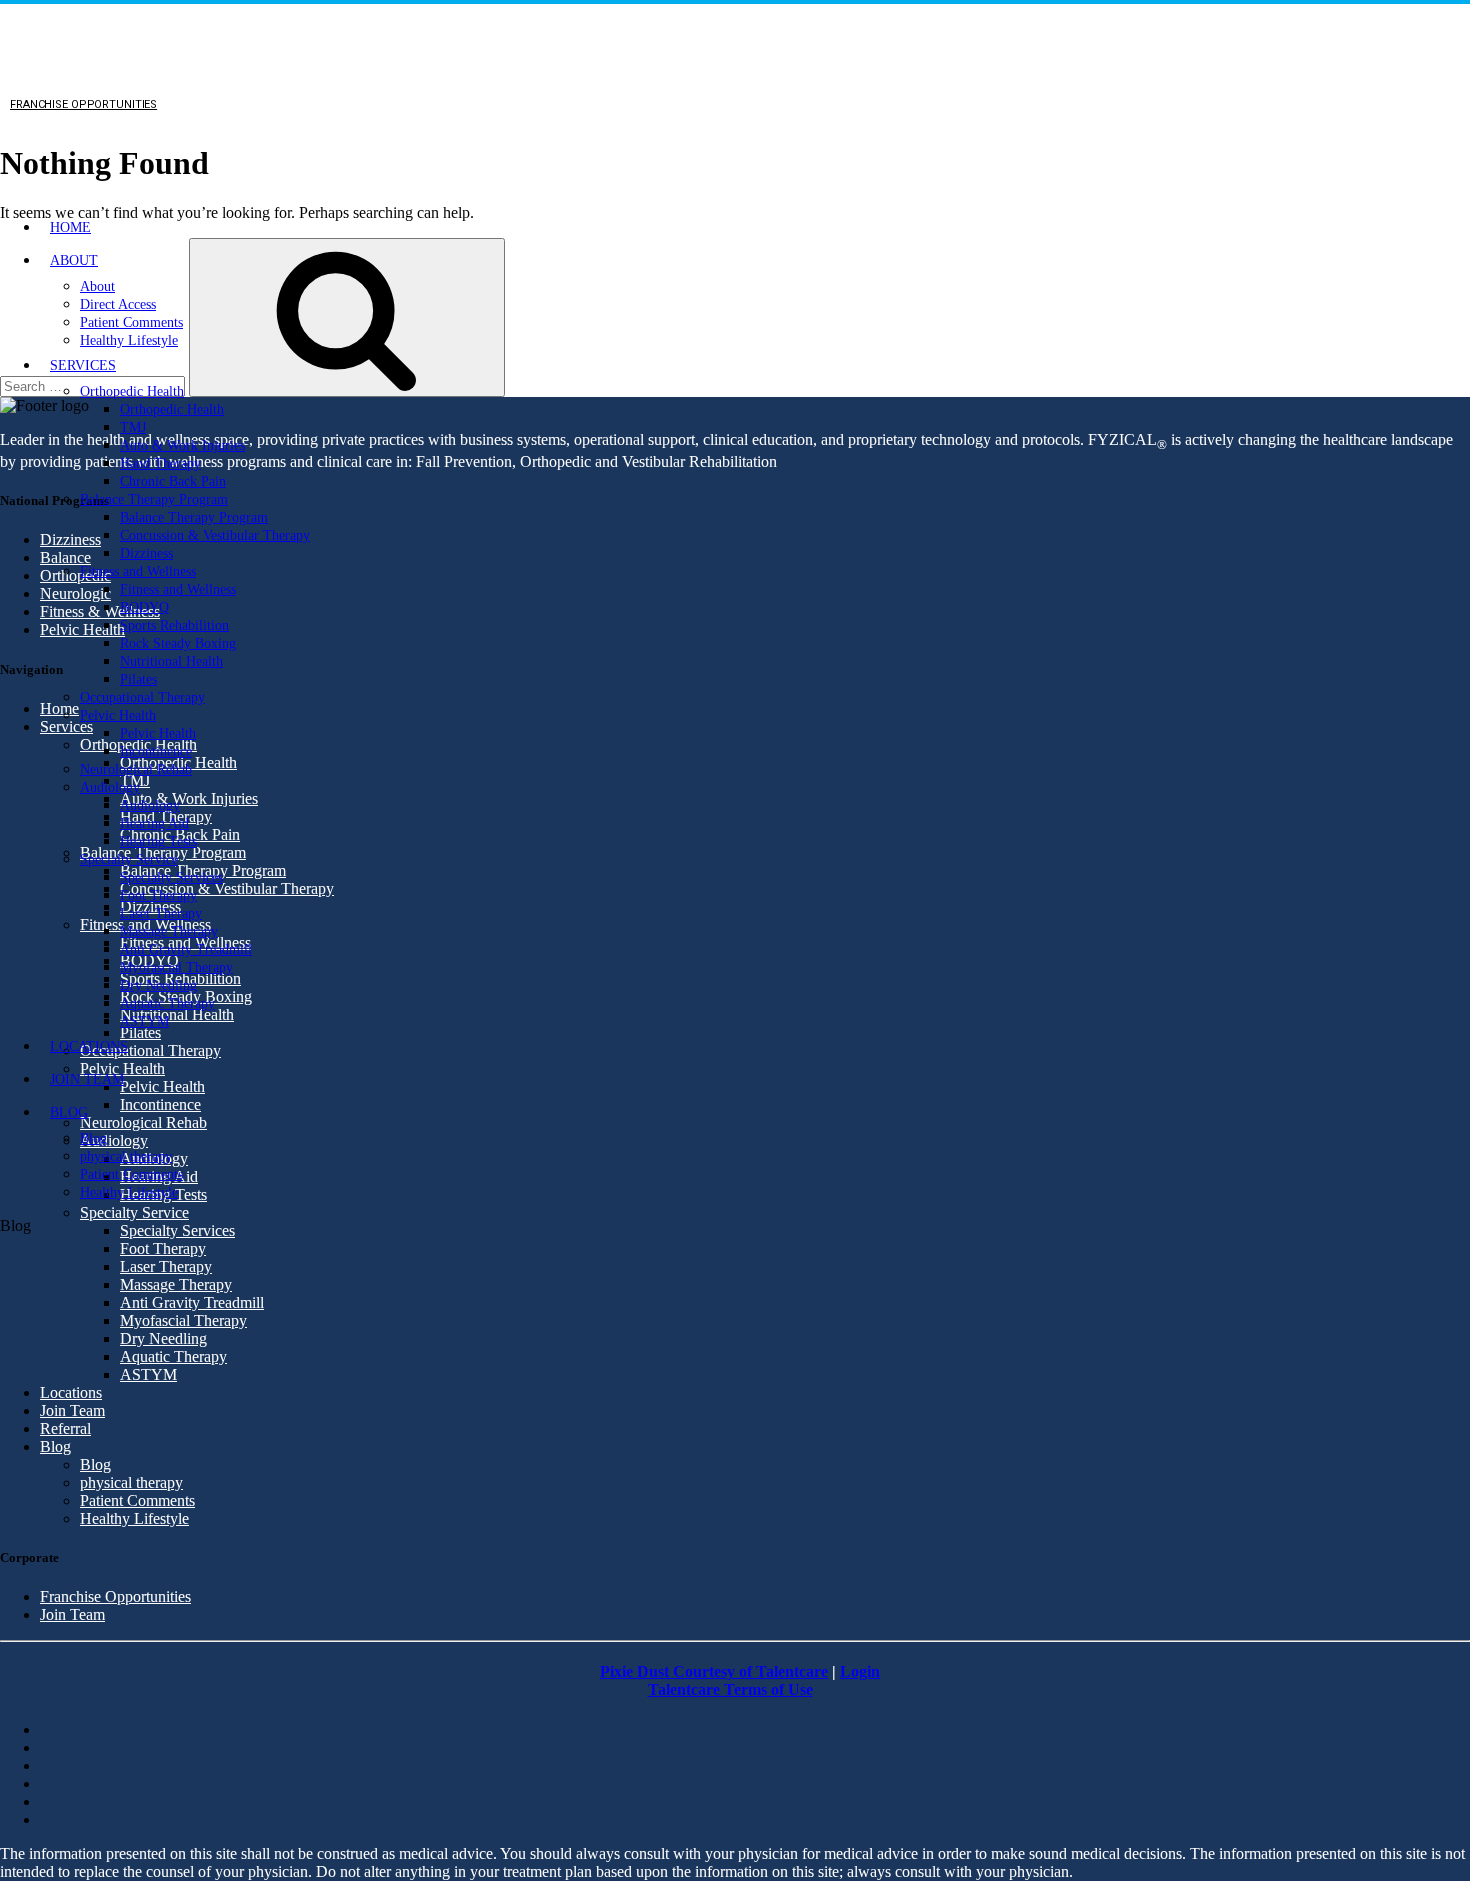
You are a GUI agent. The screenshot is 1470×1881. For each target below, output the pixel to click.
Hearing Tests (158, 841)
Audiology (110, 787)
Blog (69, 1112)
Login (860, 1671)
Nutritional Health (171, 661)
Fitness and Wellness (138, 571)
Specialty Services (171, 877)
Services (83, 365)
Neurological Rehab (136, 769)
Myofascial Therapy (176, 967)
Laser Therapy (161, 913)
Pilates (138, 679)
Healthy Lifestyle (129, 340)
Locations (89, 1046)
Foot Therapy (158, 895)
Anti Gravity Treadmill (186, 949)
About (74, 260)
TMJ (133, 427)
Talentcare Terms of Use (730, 1689)
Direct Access (118, 304)
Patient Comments (131, 322)
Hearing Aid (154, 823)
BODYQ (144, 607)
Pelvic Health (118, 715)
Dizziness (146, 553)
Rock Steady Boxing (178, 643)
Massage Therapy (169, 931)
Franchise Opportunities (115, 1596)
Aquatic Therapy (167, 1003)
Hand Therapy (160, 463)
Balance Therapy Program (154, 499)
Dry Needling (158, 985)
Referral (65, 1428)
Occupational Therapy (142, 697)
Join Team (87, 1079)
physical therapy (126, 1156)
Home (70, 227)
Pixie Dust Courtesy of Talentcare (714, 1671)
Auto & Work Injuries (182, 445)
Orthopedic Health (132, 391)
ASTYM (144, 1021)
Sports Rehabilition (174, 625)
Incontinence (156, 751)
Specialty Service (129, 859)
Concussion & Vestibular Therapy (215, 535)
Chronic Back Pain (173, 481)
